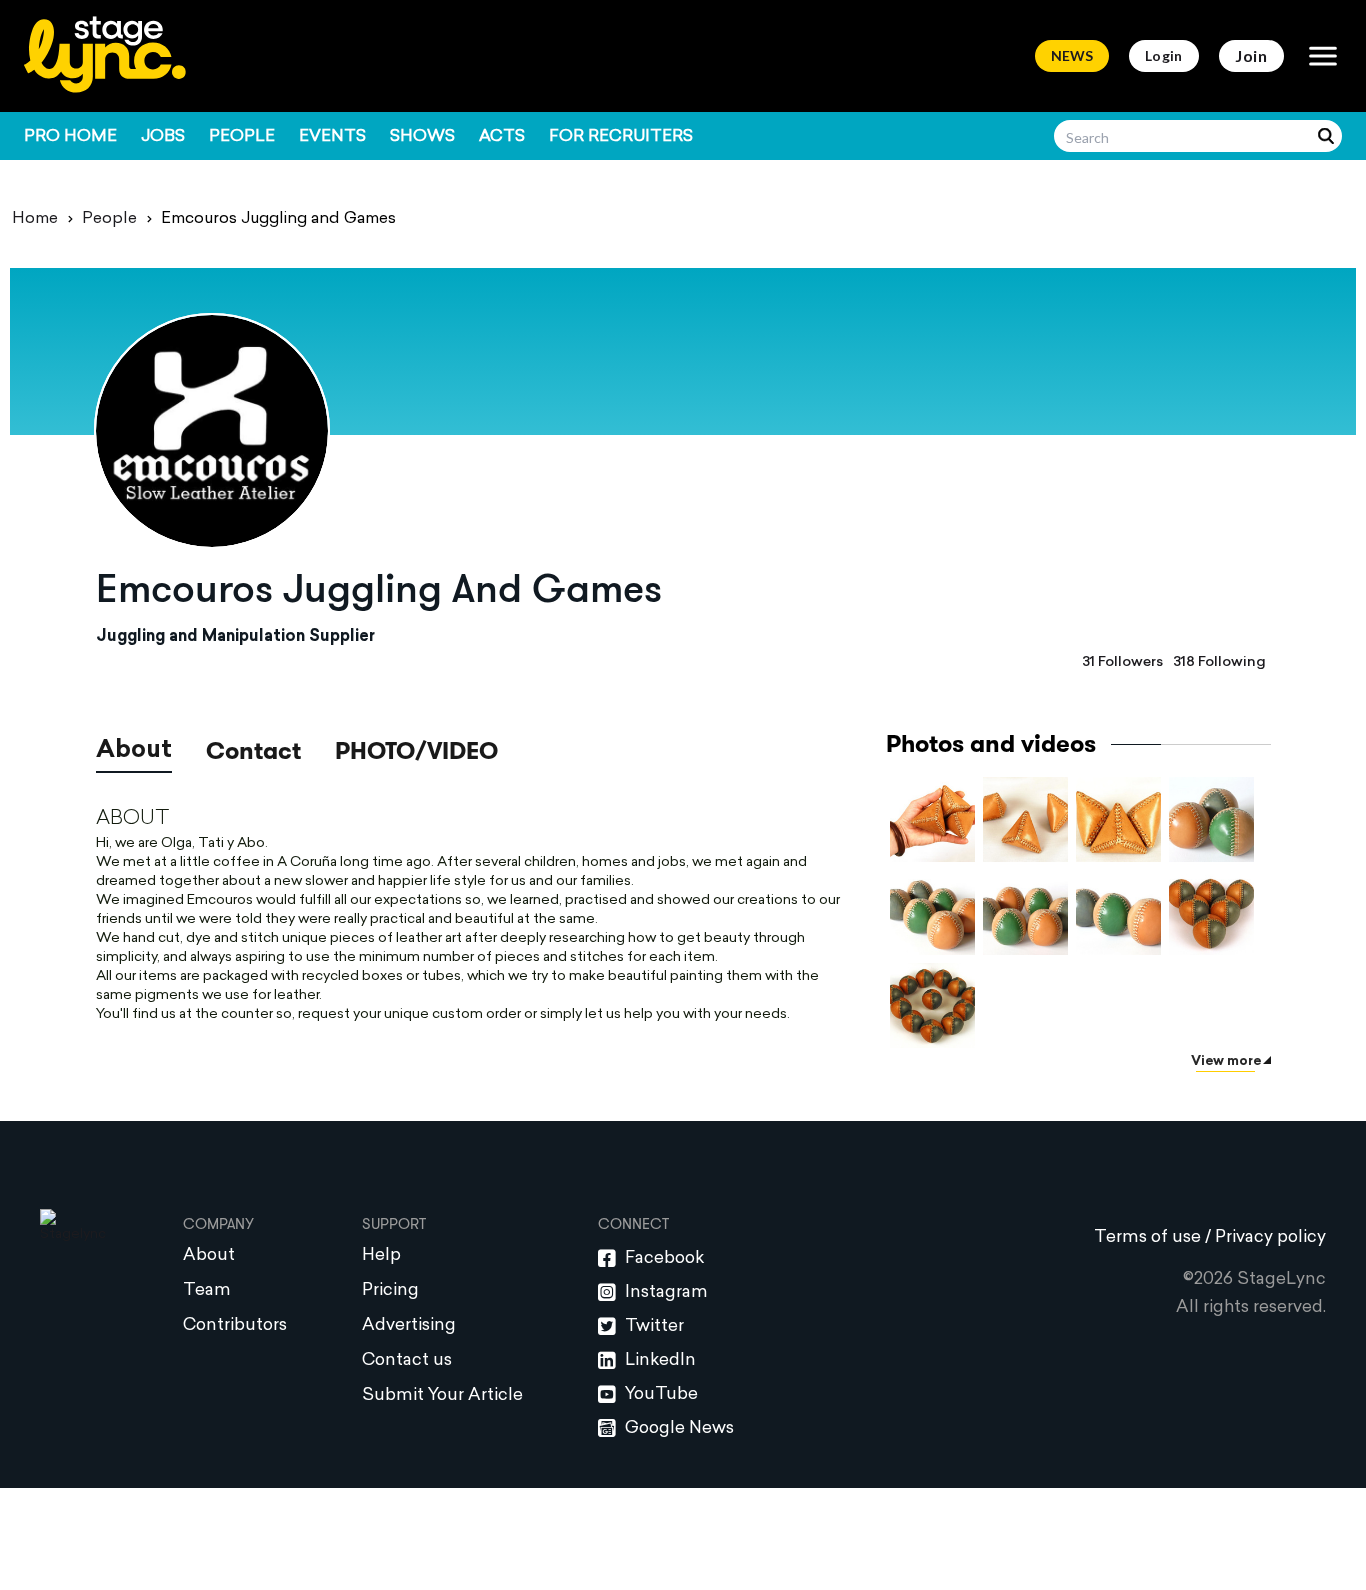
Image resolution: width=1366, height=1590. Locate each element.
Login (1164, 55)
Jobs (163, 137)
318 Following (1219, 662)
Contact (253, 753)
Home (35, 219)
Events (332, 137)
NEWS (1072, 55)
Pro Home (70, 137)
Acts (502, 137)
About (134, 751)
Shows (422, 137)
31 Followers (1122, 662)
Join (1251, 55)
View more (1226, 1061)
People (242, 137)
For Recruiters (621, 137)
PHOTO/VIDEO (416, 751)
